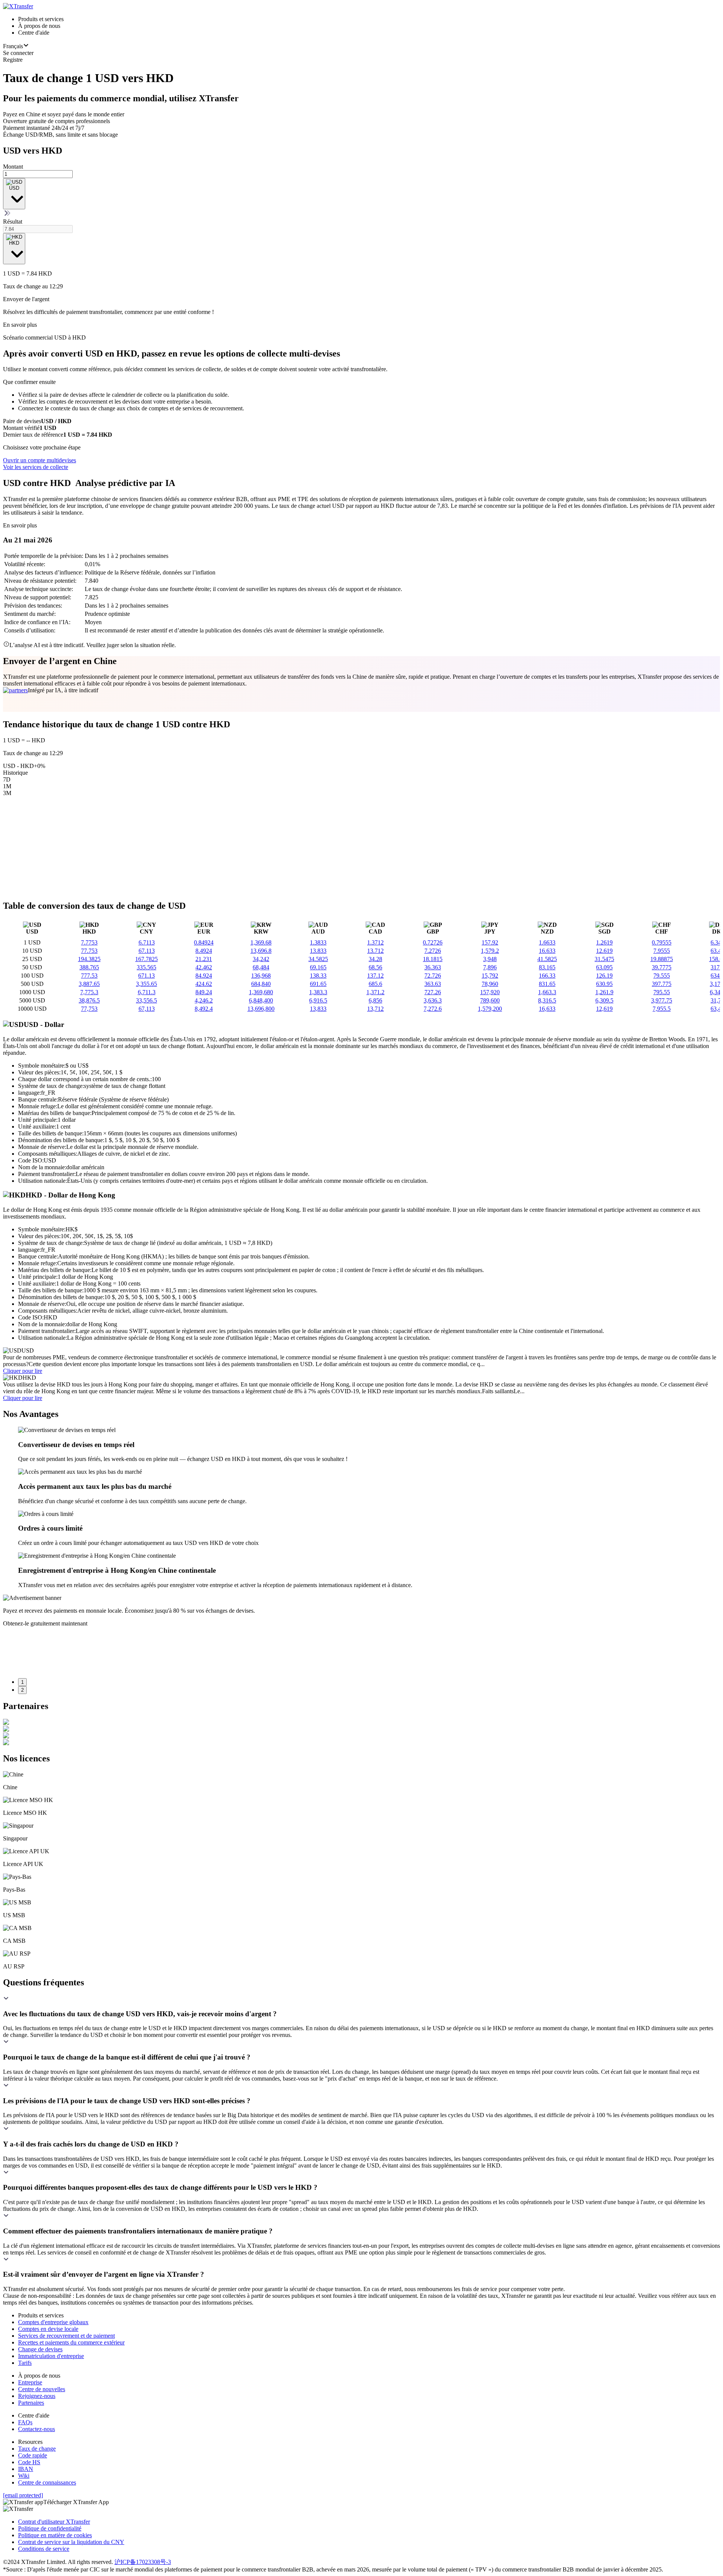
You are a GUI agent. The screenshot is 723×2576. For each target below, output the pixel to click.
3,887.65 (89, 984)
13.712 (375, 951)
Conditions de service (44, 2549)
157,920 (490, 992)
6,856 (375, 1000)
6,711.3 (147, 992)
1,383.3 (318, 992)
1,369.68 (261, 942)
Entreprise (30, 2382)
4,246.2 (204, 1000)
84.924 (204, 976)
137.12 (375, 976)
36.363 (433, 967)
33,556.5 (146, 1000)
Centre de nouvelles (42, 2389)
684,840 (261, 984)
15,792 (490, 976)
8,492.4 (204, 1009)
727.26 (433, 992)
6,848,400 (261, 1000)
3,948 (490, 959)
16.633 (547, 951)
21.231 (204, 959)
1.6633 (547, 942)
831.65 (547, 984)
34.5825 (318, 959)
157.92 (490, 942)
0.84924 (204, 942)
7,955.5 (662, 1009)
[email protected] (23, 2495)
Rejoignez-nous (37, 2396)
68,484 (261, 967)
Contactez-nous (37, 2429)
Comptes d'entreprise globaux (53, 2322)
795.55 (662, 992)
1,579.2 (490, 951)
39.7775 (662, 967)
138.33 (318, 976)
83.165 (547, 967)
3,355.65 (146, 984)
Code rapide (33, 2455)
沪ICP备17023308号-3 (143, 2562)
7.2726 (433, 951)
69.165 (318, 967)
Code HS (29, 2462)
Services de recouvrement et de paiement (66, 2336)
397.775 (662, 984)
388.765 (89, 967)
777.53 (89, 976)
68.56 (375, 967)
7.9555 (662, 951)
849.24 (204, 992)
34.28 (375, 959)
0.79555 (662, 942)
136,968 (261, 976)
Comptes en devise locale (48, 2329)
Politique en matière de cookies (55, 2535)
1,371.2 (375, 992)
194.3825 (89, 959)
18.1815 (433, 959)
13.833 (318, 951)
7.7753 (89, 942)
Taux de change (37, 2449)
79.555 (662, 976)
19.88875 (662, 959)
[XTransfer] (18, 6)
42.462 (204, 967)
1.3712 (375, 942)
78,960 (490, 984)
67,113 (147, 1009)
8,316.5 (547, 1000)
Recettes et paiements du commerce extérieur (71, 2342)
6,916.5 (318, 1000)
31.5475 (604, 959)
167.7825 (146, 959)
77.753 (89, 951)
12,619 (604, 1009)
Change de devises (40, 2349)
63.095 (604, 967)
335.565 (146, 967)
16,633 (547, 1009)
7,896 (490, 967)
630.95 (604, 984)
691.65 (318, 984)
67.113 (147, 951)
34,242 (261, 959)
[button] (361, 2007)
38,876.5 (89, 1000)
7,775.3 (89, 992)
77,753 (89, 1009)
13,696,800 (261, 1009)
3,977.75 (662, 1000)
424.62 (204, 984)
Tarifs (25, 2363)
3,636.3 (433, 1000)
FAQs (25, 2422)
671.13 (146, 976)
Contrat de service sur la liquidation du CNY (71, 2542)
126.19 (604, 976)
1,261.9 (604, 992)
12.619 (604, 951)
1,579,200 (490, 1009)
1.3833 (318, 942)
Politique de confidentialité (50, 2528)
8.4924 (204, 951)
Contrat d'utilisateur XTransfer (54, 2522)
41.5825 (547, 959)
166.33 (547, 976)
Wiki (24, 2476)
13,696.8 (261, 951)
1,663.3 (547, 992)
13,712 (375, 1009)
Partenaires (31, 2403)
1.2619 (604, 942)
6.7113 (147, 942)
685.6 (375, 984)
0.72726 (433, 942)
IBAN (26, 2469)
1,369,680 (261, 992)
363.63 (433, 984)
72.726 (433, 976)
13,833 (318, 1009)
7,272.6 (433, 1009)
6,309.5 (604, 1000)
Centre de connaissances (47, 2482)
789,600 (490, 1000)
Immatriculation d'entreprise (51, 2356)
